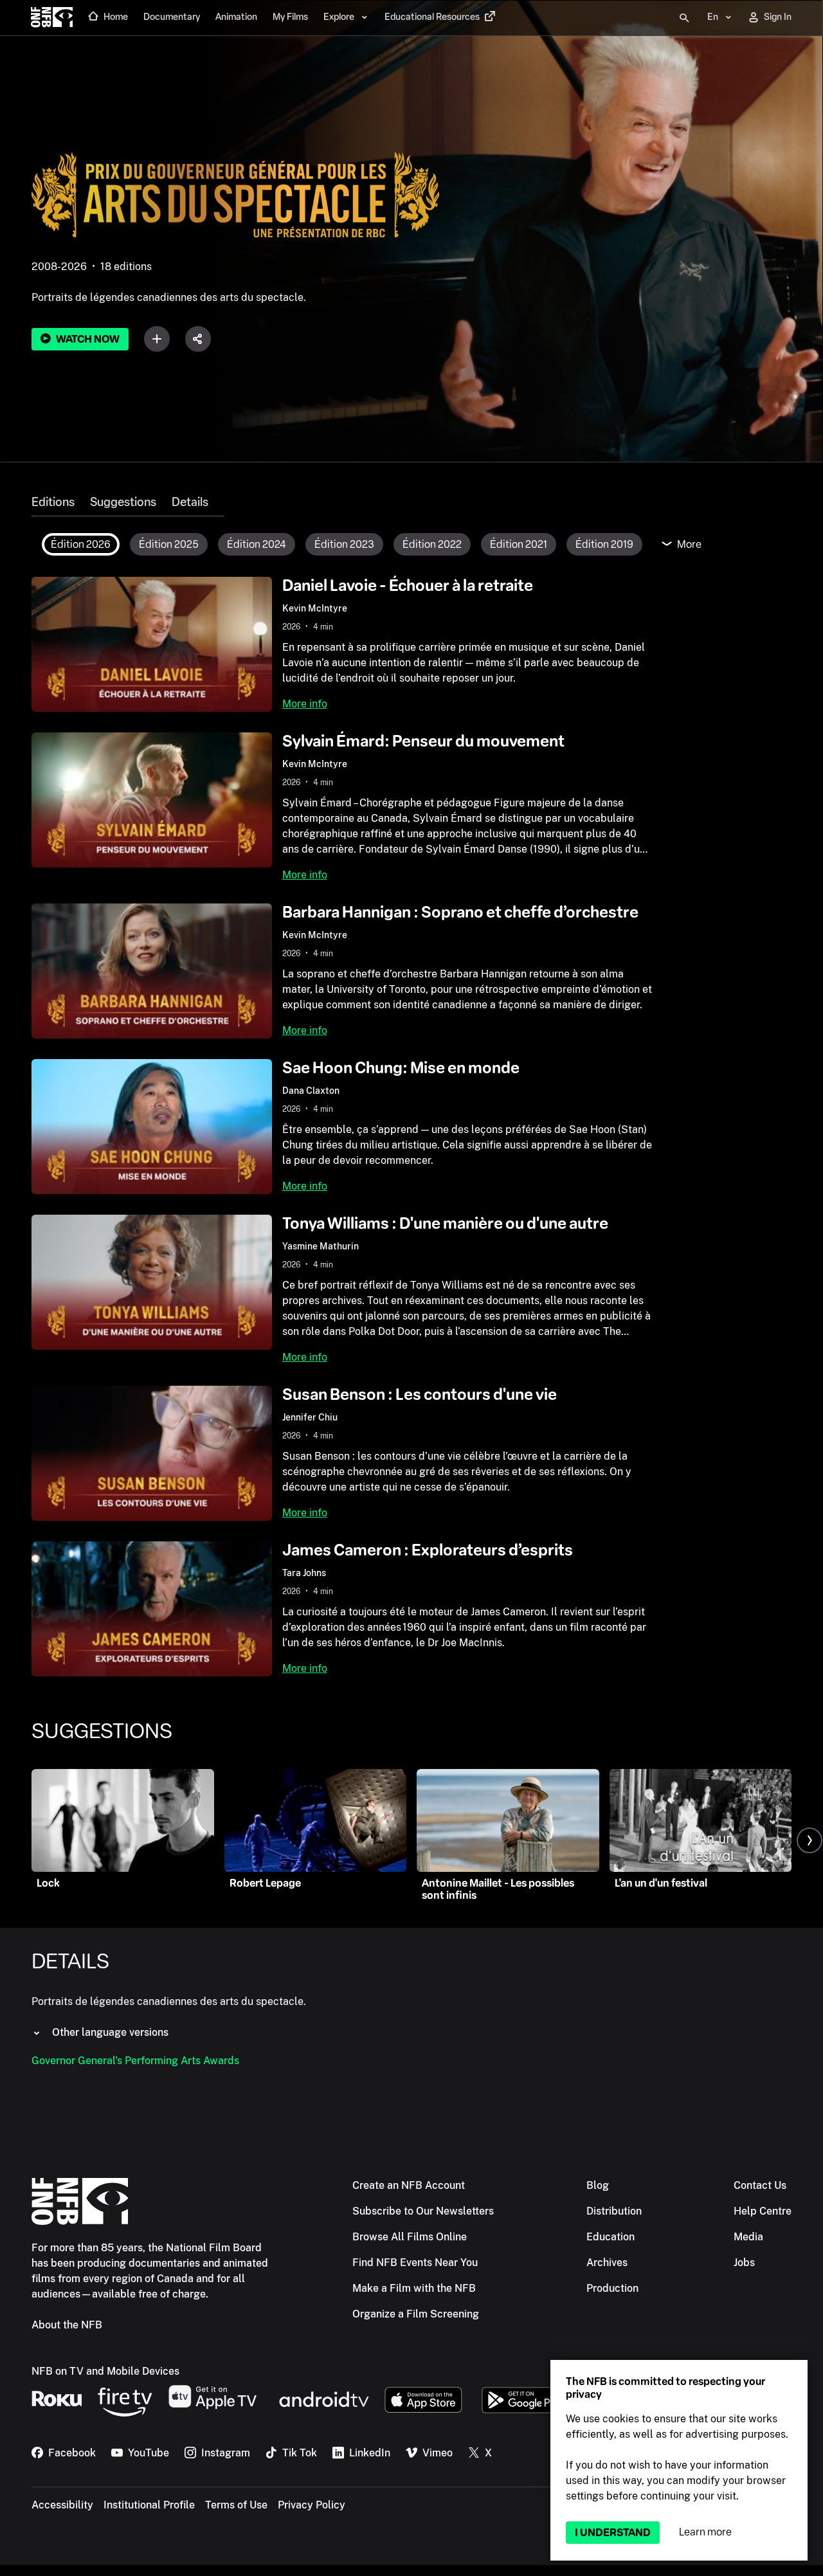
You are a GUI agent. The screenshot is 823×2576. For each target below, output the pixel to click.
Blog (598, 2185)
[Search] (684, 18)
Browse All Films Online (410, 2237)
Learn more (705, 2532)
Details (190, 502)
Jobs (744, 2263)
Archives (607, 2263)
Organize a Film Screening (416, 2314)
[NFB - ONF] (52, 18)
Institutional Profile (149, 2505)
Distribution (614, 2211)
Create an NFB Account (409, 2185)
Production (612, 2288)
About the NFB (67, 2325)
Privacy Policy (312, 2505)
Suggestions (123, 502)
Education (610, 2237)
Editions (53, 502)
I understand (613, 2533)
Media (748, 2237)
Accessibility (62, 2505)
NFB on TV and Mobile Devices (105, 2371)
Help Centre (763, 2211)
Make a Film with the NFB (414, 2288)
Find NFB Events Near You (415, 2263)
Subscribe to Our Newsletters (423, 2211)
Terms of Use (236, 2505)
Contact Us (760, 2185)
